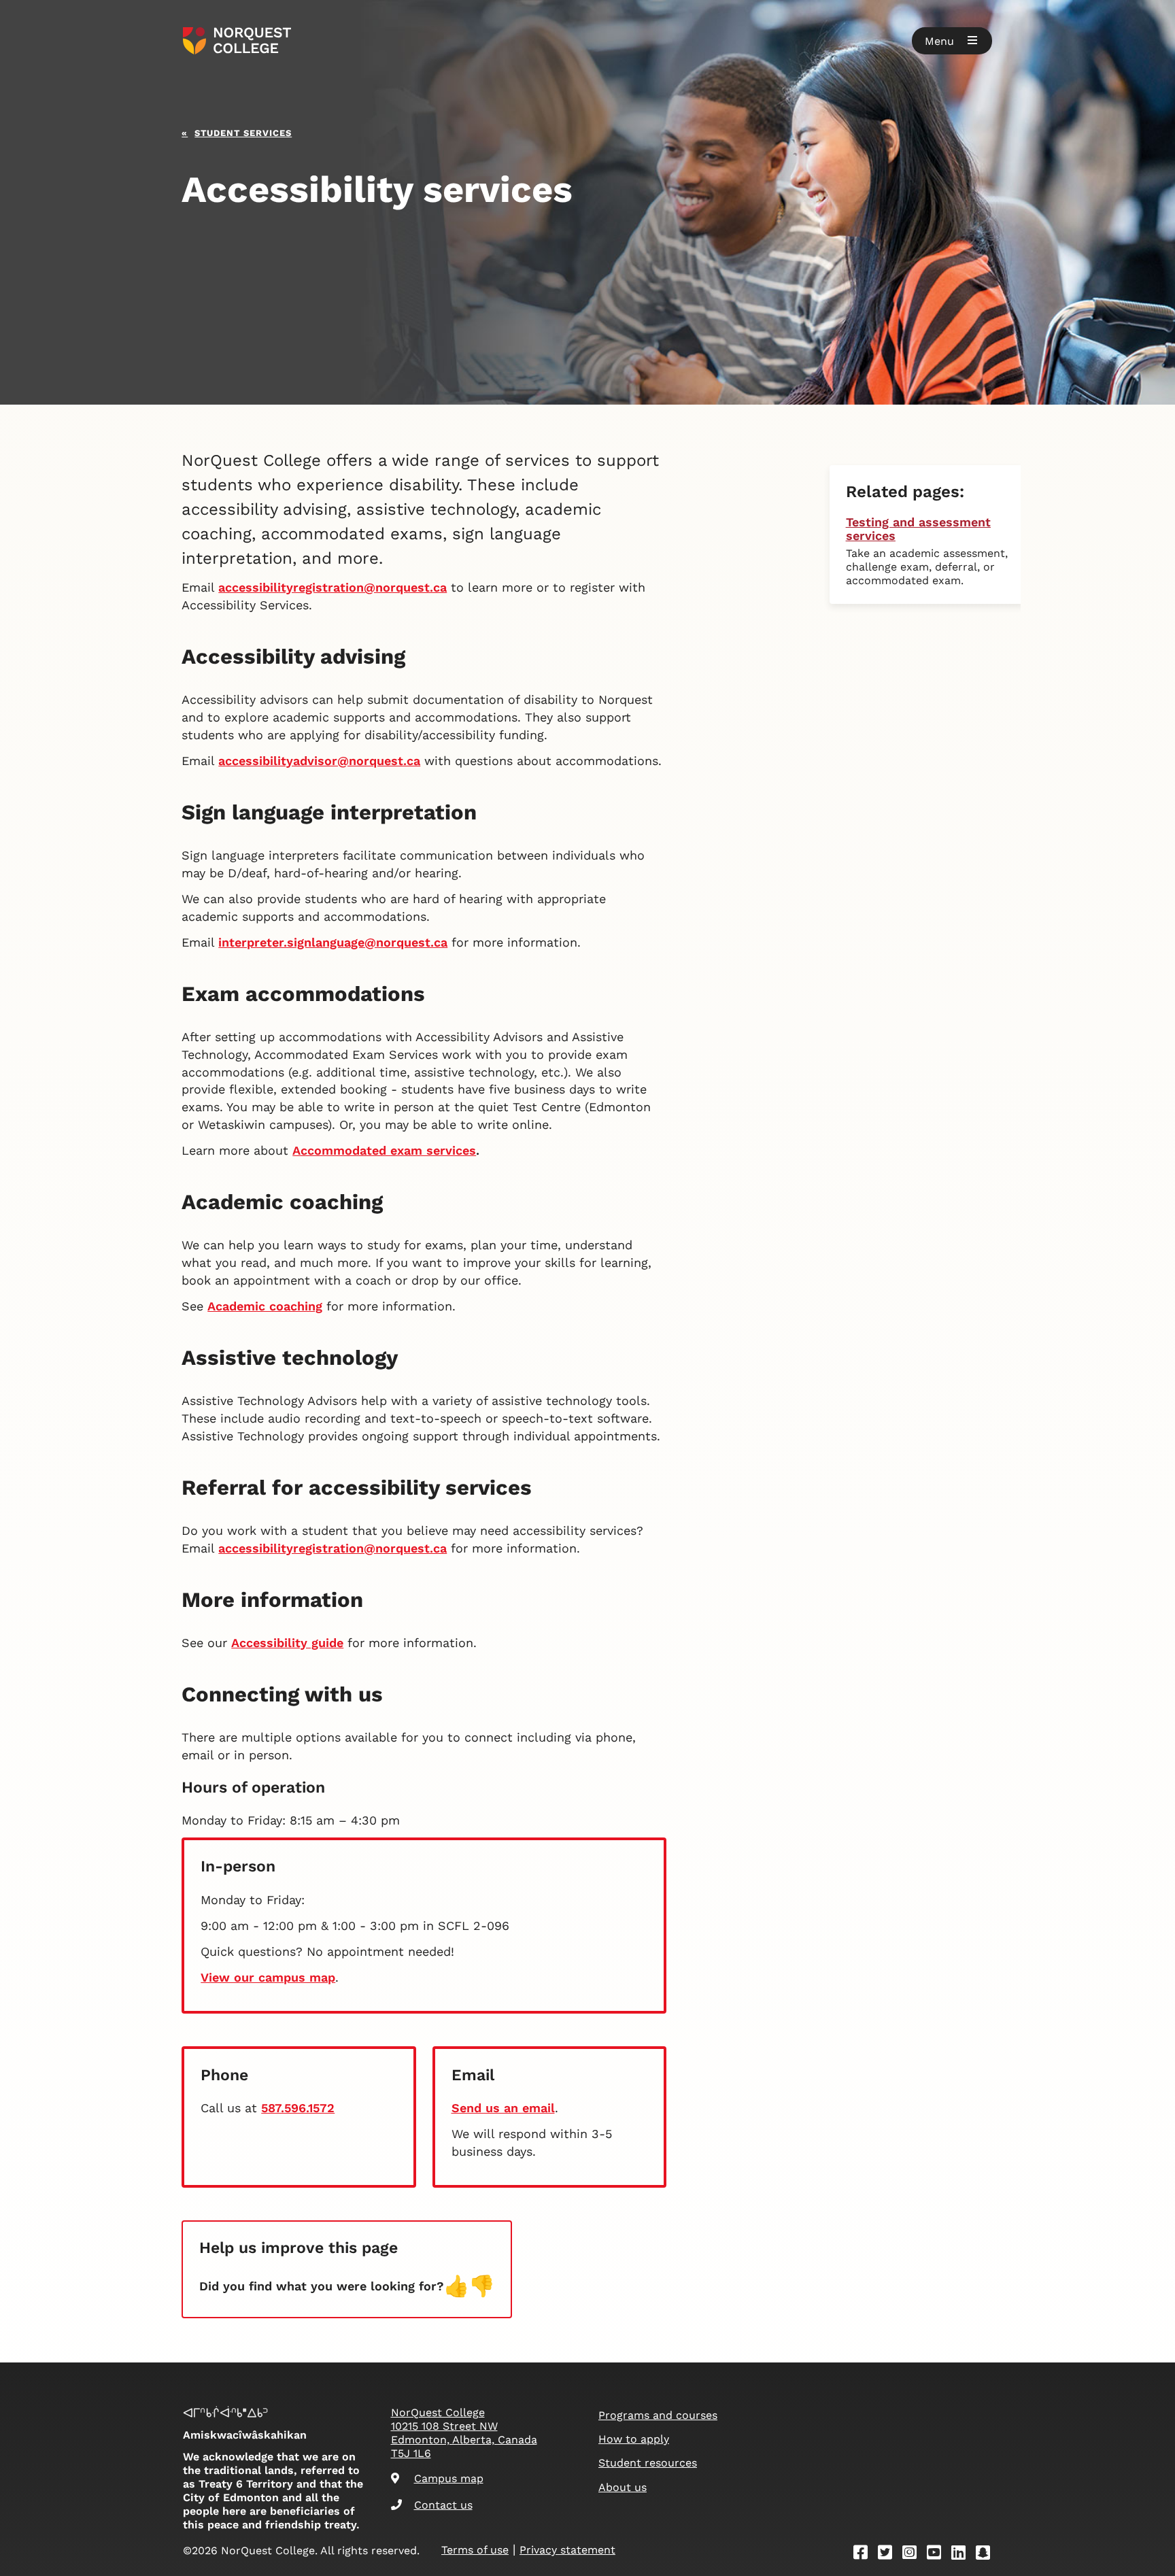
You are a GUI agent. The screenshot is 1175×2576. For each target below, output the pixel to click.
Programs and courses (658, 2415)
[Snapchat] (987, 2555)
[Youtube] (938, 2555)
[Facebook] (865, 2555)
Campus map (449, 2478)
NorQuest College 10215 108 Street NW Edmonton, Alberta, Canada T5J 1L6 (464, 2433)
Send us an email (503, 2108)
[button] (952, 41)
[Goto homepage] (237, 41)
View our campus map (268, 1977)
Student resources (648, 2463)
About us (623, 2487)
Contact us (443, 2505)
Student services (243, 132)
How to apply (634, 2439)
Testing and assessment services (918, 529)
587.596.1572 (298, 2108)
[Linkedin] (963, 2555)
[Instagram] (914, 2555)
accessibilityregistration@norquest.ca (333, 587)
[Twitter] (889, 2555)
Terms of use (475, 2550)
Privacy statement (567, 2550)
